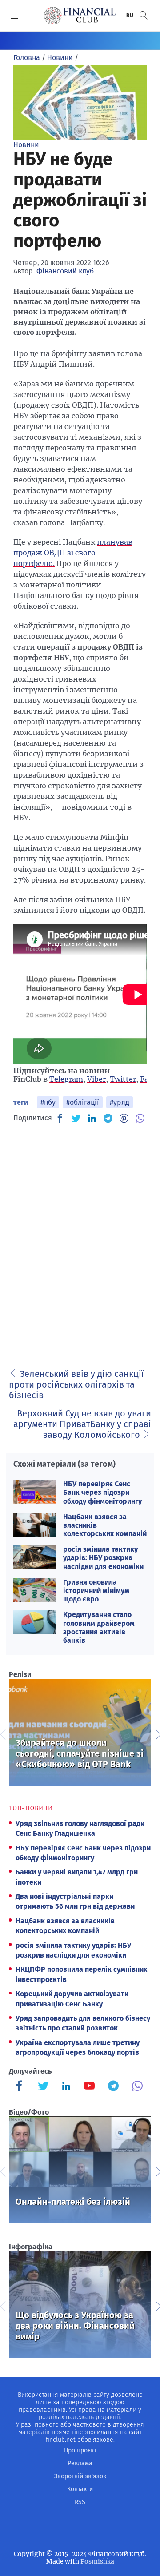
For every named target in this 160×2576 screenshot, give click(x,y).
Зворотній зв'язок (80, 2476)
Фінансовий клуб (65, 271)
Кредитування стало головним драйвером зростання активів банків (99, 1627)
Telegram (66, 1079)
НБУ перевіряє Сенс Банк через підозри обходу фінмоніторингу (102, 1492)
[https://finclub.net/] (80, 16)
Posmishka (97, 2561)
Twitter (123, 1079)
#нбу (48, 1102)
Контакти (80, 2489)
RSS (80, 2502)
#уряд (120, 1102)
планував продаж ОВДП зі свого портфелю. (73, 553)
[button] (144, 15)
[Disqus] (80, 1243)
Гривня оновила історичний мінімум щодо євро (96, 1591)
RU (130, 16)
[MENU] (15, 16)
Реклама (80, 2463)
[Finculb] (21, 2087)
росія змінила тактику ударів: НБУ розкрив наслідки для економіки (103, 1558)
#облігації (83, 1102)
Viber (96, 1079)
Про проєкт (80, 2450)
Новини (26, 145)
